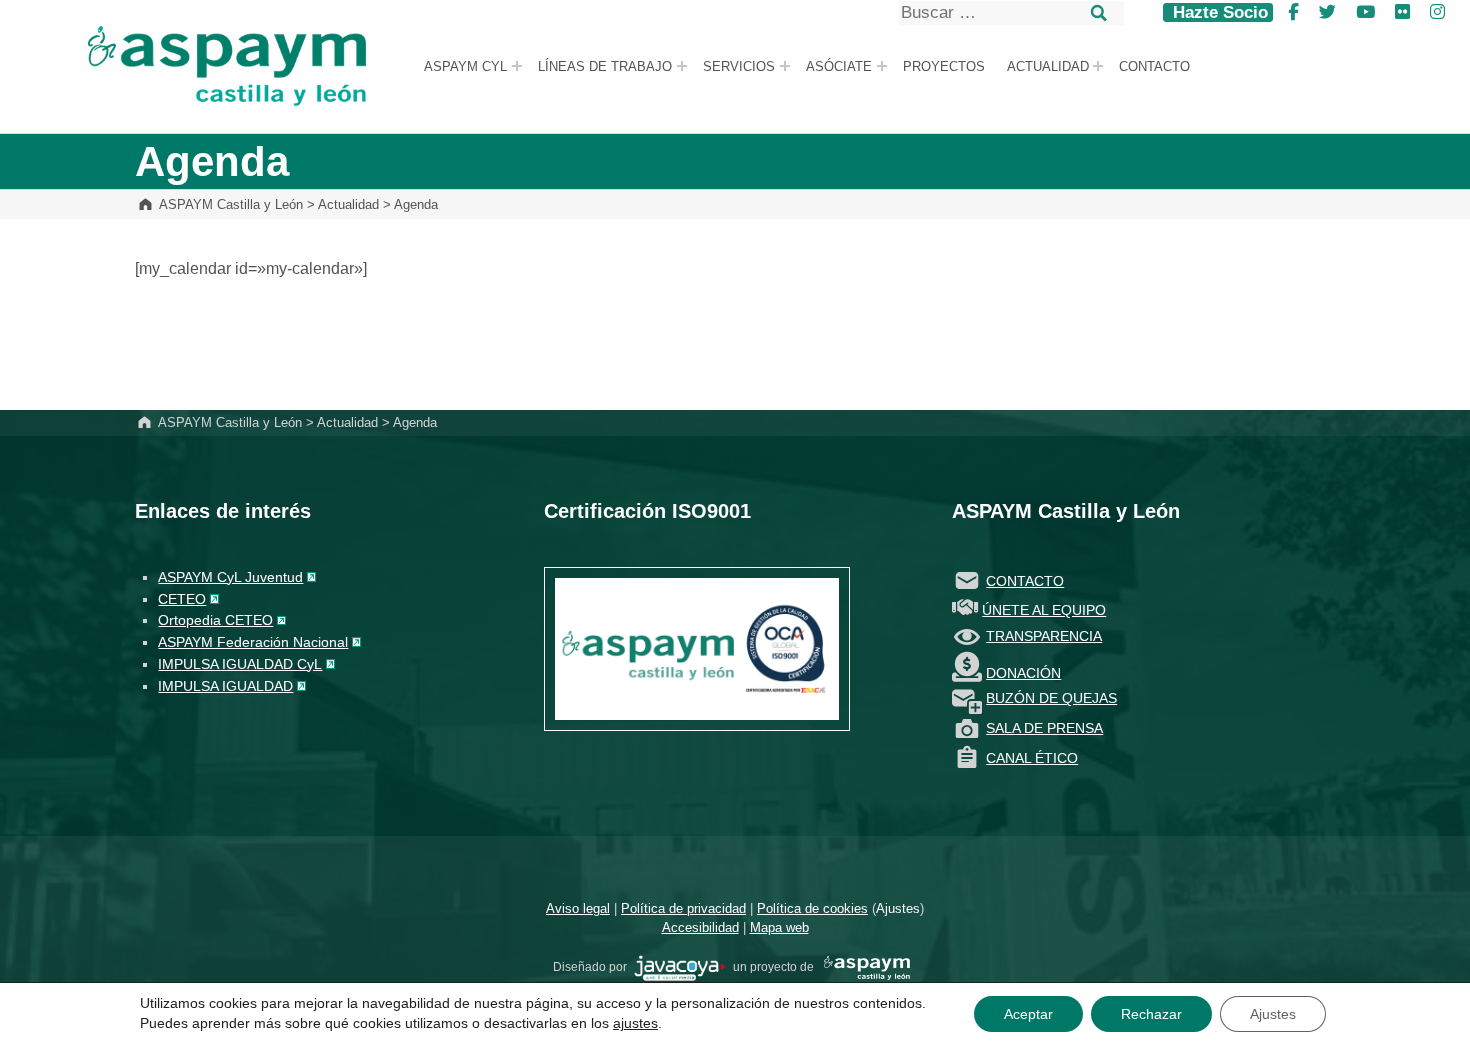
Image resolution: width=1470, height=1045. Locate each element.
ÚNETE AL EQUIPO (1044, 610)
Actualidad (1048, 67)
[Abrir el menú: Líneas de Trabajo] (682, 66)
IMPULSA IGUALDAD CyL (240, 664)
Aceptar (1028, 1014)
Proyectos (944, 67)
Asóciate (839, 67)
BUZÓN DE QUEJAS (1051, 698)
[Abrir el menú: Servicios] (785, 66)
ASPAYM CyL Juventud (230, 577)
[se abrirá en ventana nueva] (680, 967)
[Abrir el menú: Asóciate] (882, 66)
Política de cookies (812, 908)
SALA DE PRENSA (1044, 728)
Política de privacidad (683, 908)
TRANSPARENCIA (1044, 636)
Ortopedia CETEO (215, 620)
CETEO (182, 599)
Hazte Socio (1218, 12)
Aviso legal (578, 908)
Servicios (739, 67)
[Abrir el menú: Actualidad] (1098, 66)
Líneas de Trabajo (605, 67)
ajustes (635, 1023)
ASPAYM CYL (465, 67)
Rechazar (1151, 1014)
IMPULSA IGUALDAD (225, 686)
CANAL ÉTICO (1032, 758)
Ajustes (898, 908)
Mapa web (779, 927)
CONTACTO (1025, 581)
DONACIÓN (1023, 673)
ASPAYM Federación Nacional (253, 642)
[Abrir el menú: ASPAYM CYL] (517, 66)
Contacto (1154, 67)
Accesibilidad (700, 927)
